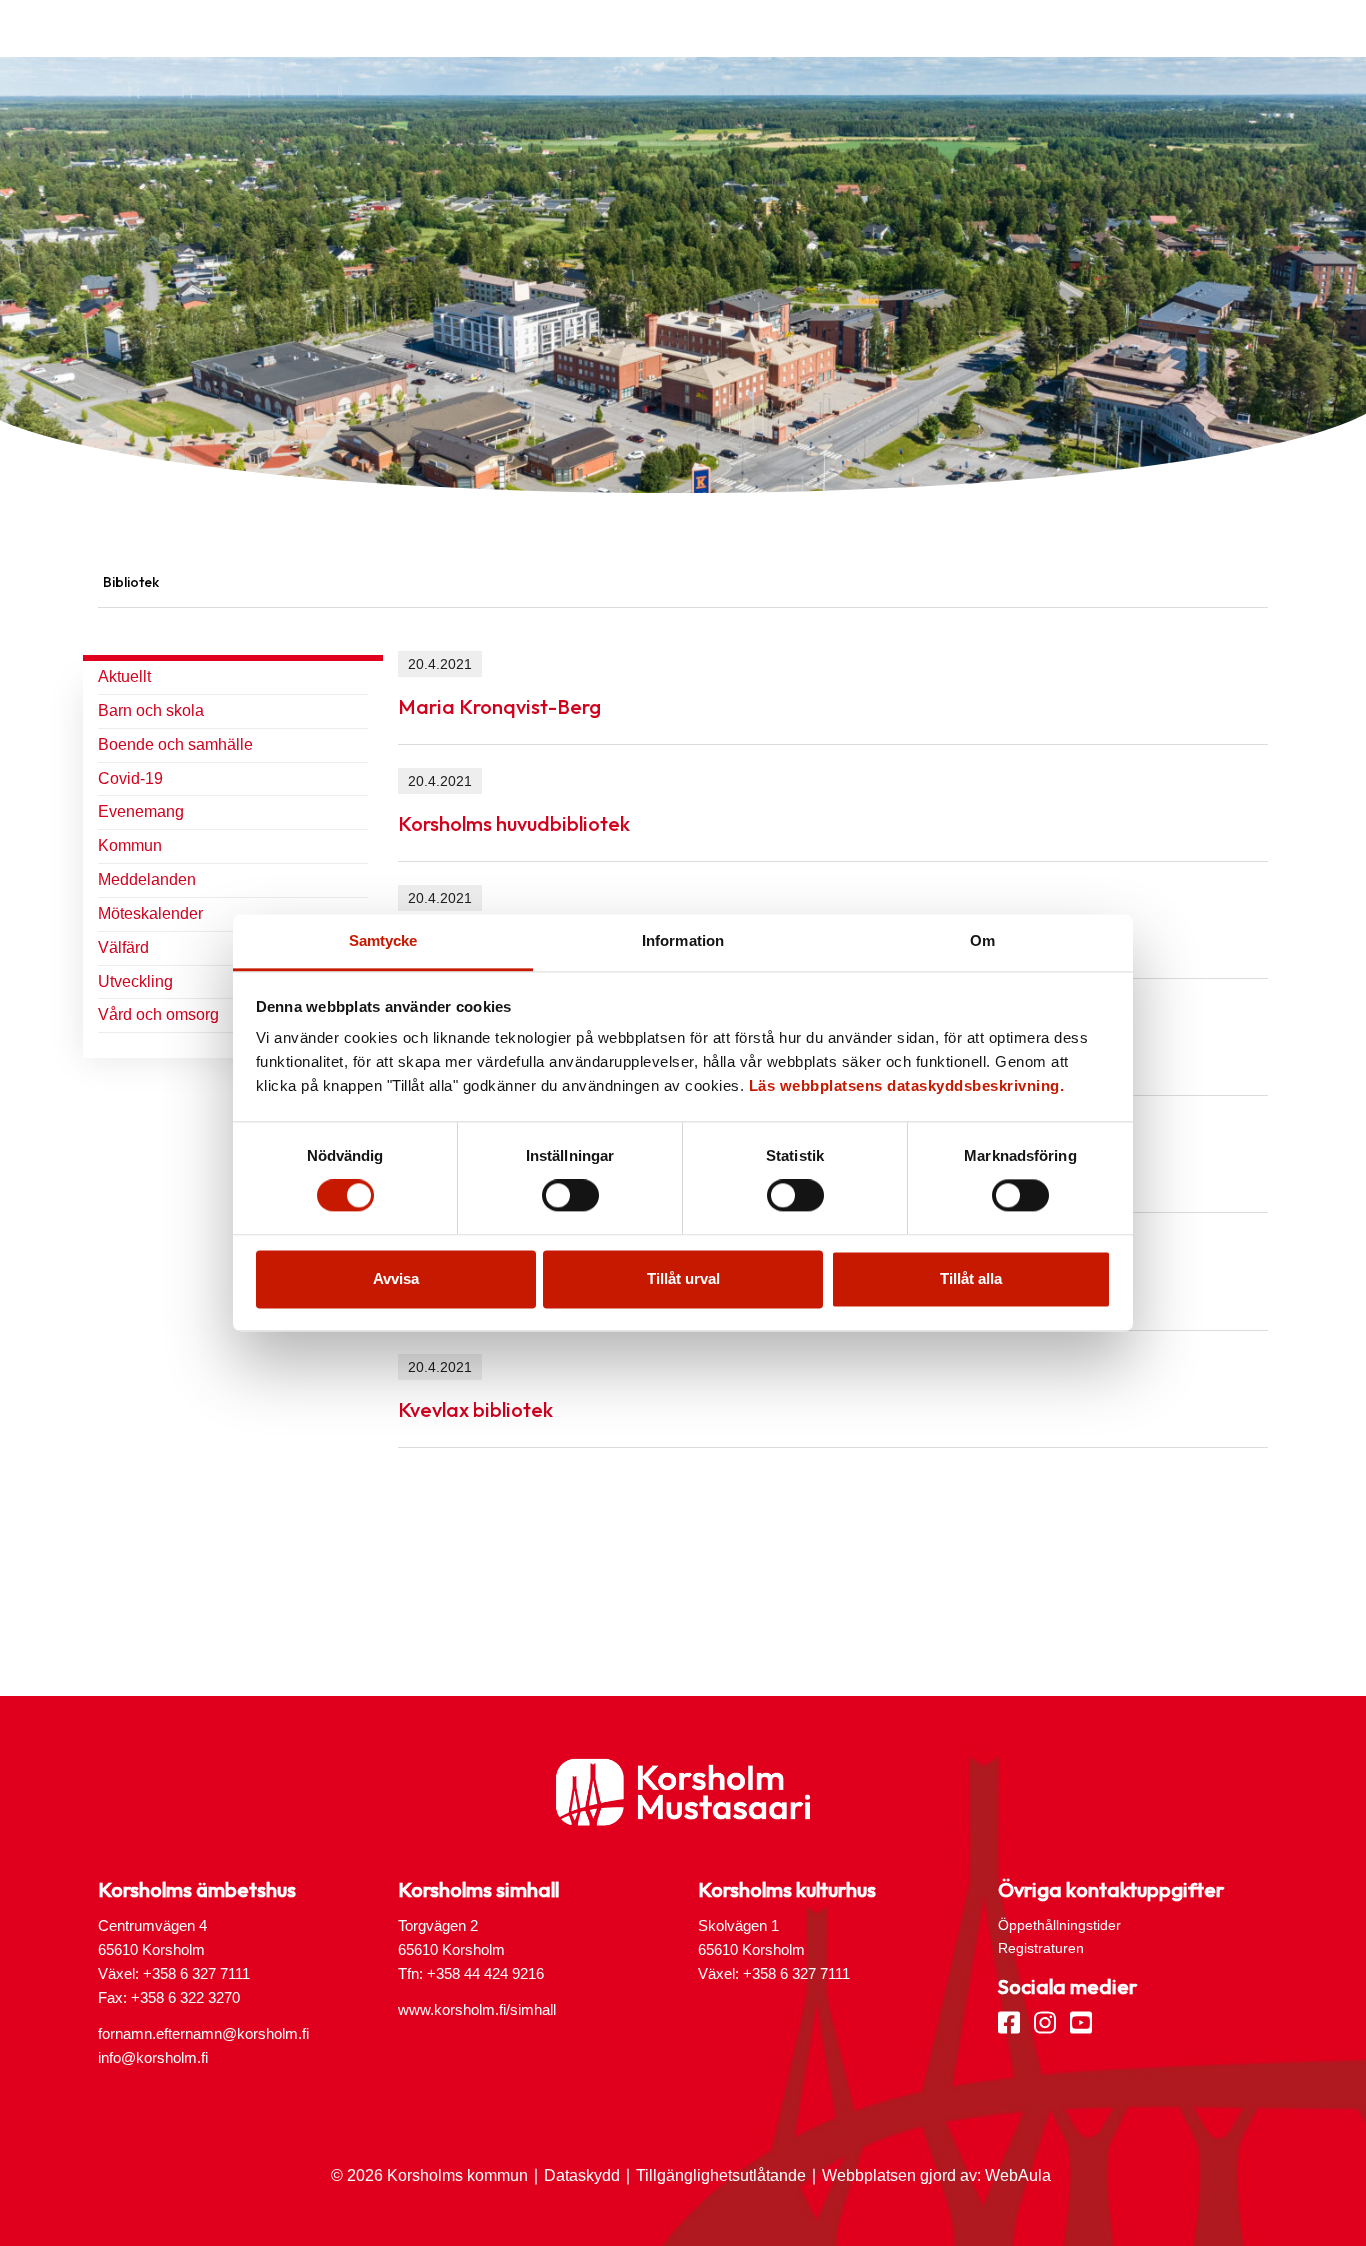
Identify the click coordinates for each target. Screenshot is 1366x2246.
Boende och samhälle (175, 744)
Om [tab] (982, 940)
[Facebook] (1009, 2021)
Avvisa (396, 1278)
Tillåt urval (683, 1278)
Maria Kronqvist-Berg (499, 706)
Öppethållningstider (1059, 1925)
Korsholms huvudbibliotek (514, 823)
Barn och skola (151, 710)
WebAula (1018, 2175)
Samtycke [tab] (383, 940)
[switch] (570, 1196)
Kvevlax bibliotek (475, 1409)
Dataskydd (582, 2175)
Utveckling (135, 981)
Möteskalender (150, 913)
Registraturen (1041, 1948)
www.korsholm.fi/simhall (477, 2009)
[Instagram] (1045, 2021)
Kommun (130, 845)
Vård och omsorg (158, 1014)
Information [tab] (683, 940)
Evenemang (141, 811)
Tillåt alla (971, 1278)
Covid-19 (130, 778)
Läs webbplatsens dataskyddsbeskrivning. (907, 1085)
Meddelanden (147, 879)
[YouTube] (1081, 2021)
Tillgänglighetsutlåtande (721, 2175)
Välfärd (123, 947)
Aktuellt (124, 676)
